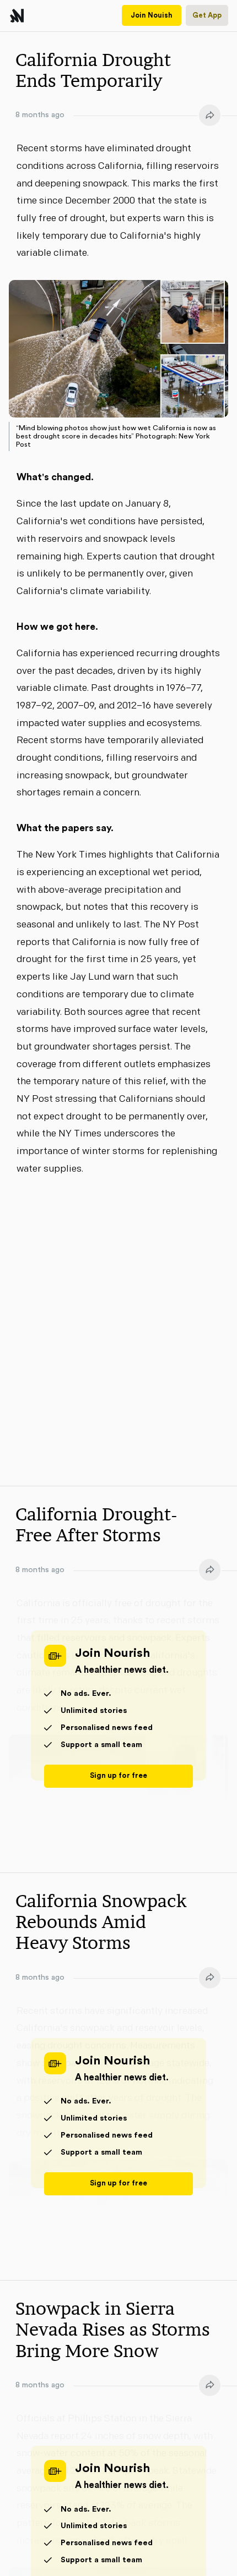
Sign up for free (118, 1776)
